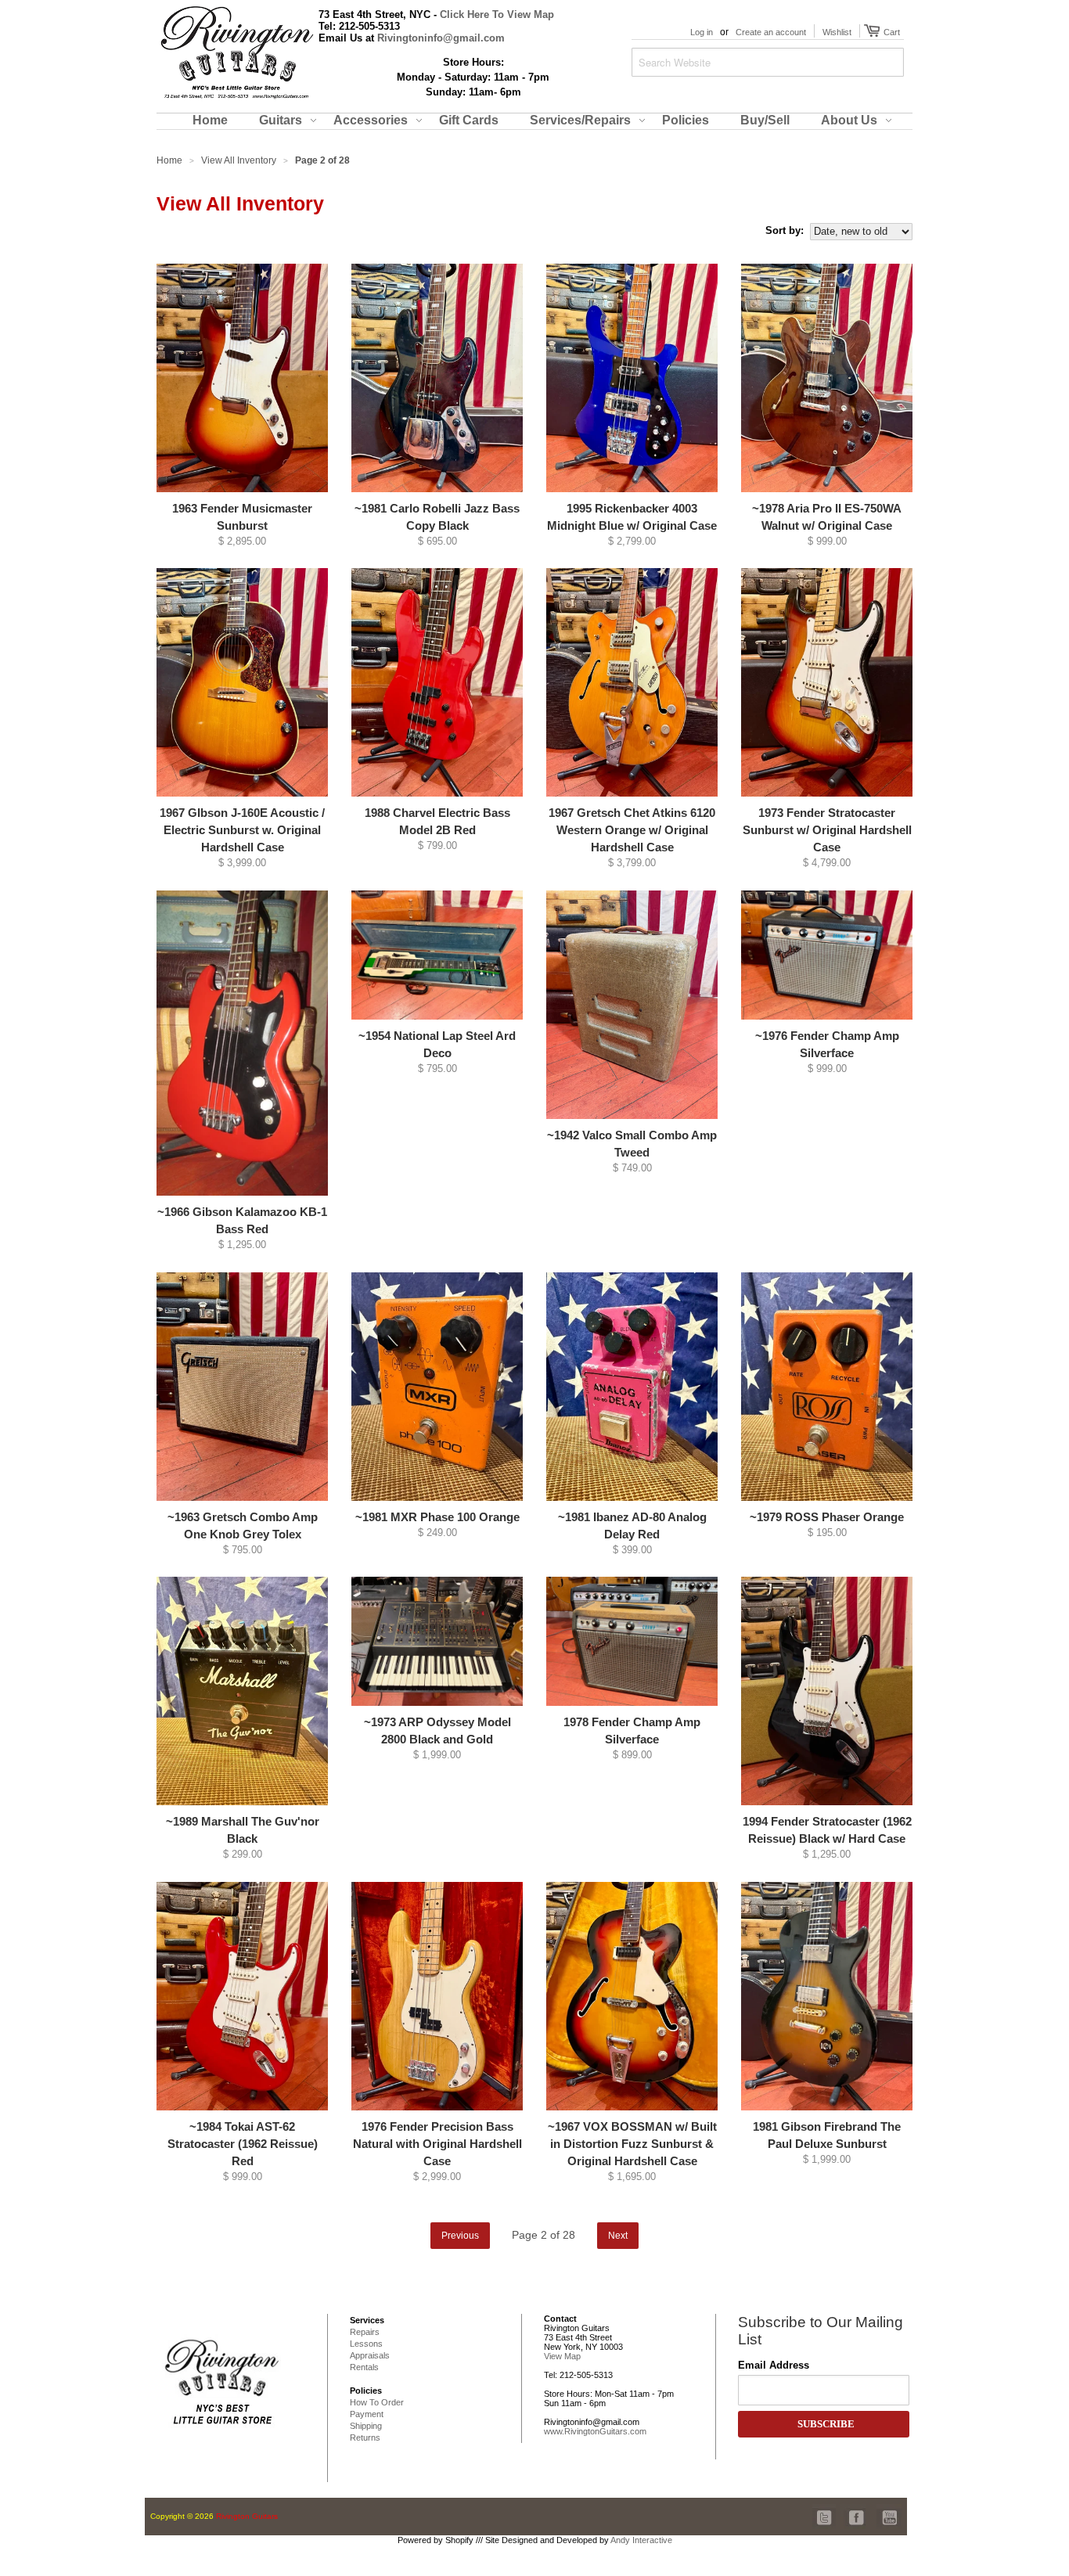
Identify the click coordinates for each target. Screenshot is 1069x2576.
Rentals (364, 2367)
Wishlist (837, 32)
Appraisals (370, 2355)
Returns (365, 2437)
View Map (562, 2356)
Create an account (771, 32)
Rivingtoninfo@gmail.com (441, 38)
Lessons (366, 2344)
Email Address (774, 2365)
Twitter (825, 2509)
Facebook (853, 2509)
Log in (702, 32)
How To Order (377, 2402)
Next (618, 2236)
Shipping (366, 2426)
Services (367, 2320)
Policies (366, 2391)
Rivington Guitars (247, 2516)
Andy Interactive (641, 2540)
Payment (367, 2414)
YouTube (889, 2509)
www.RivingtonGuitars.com (595, 2431)
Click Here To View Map (497, 14)
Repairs (365, 2332)
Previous (460, 2236)
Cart (890, 32)
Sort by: (785, 230)
